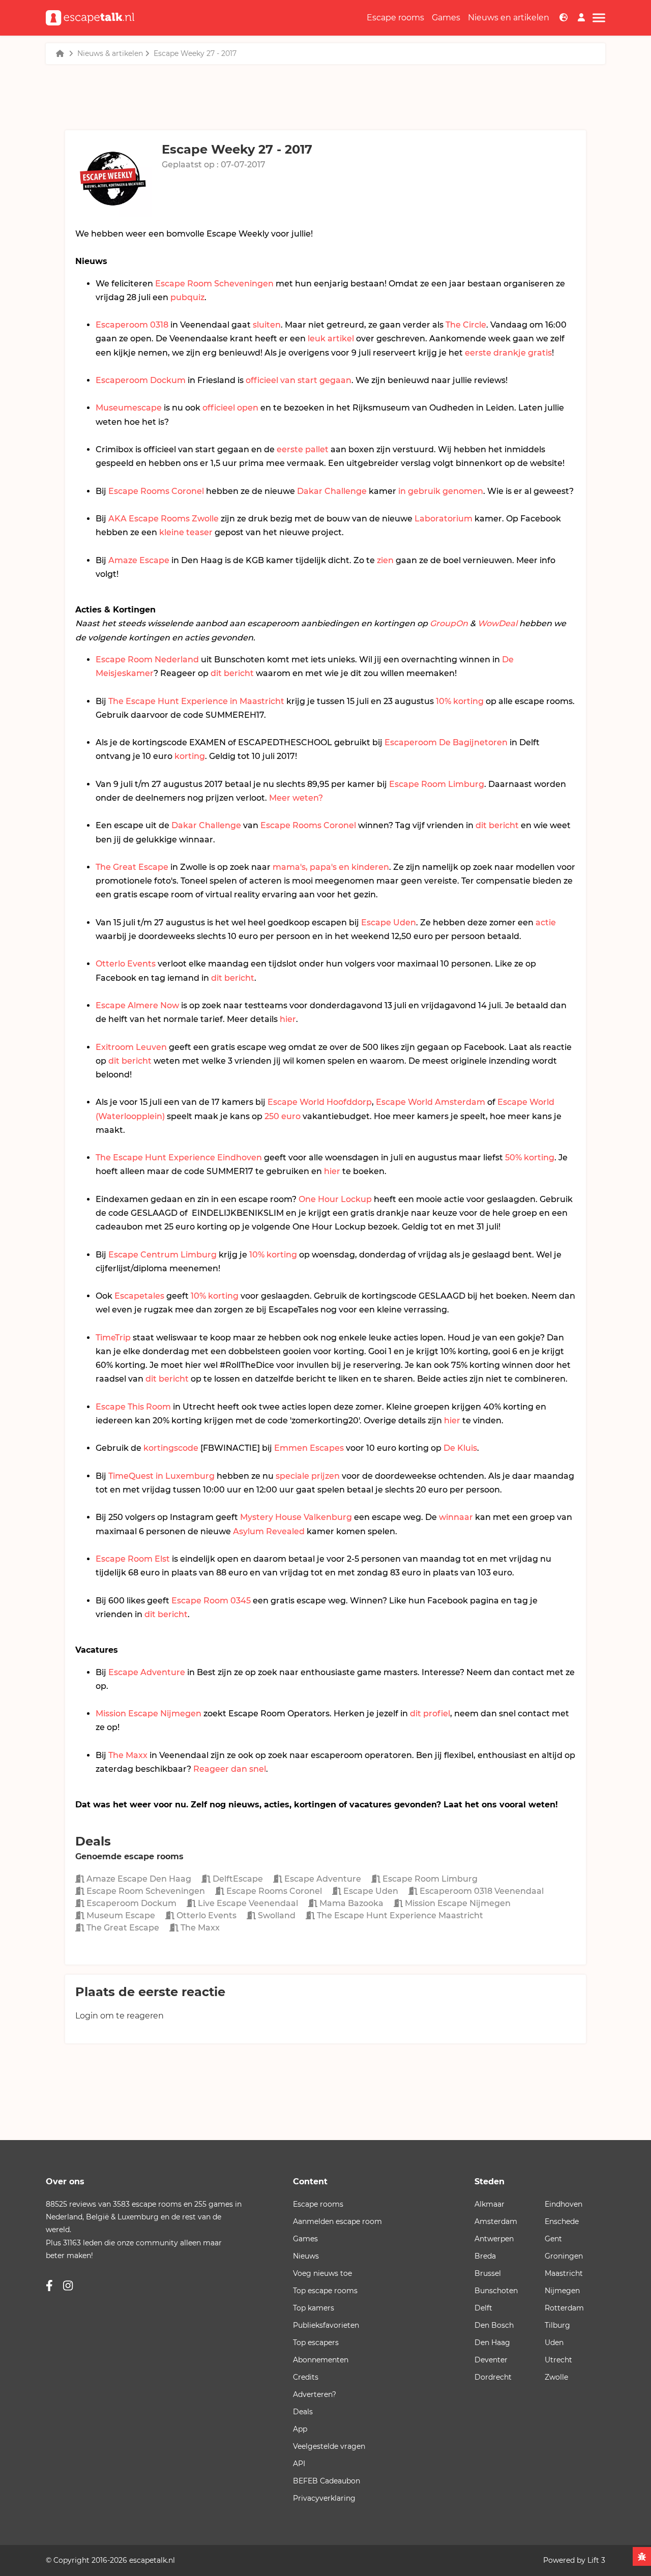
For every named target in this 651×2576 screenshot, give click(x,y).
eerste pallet (303, 449)
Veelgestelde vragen (329, 2446)
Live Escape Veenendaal (247, 1903)
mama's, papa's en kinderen (331, 867)
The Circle (466, 325)
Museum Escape (120, 1915)
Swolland (276, 1915)
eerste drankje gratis (508, 353)
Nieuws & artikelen (110, 53)
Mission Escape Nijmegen (149, 1714)
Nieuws (306, 2256)
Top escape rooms (325, 2291)
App (300, 2429)
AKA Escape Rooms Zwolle (164, 519)
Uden (554, 2343)
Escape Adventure (147, 1672)
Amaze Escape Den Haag (138, 1879)
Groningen (564, 2256)
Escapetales (139, 1296)
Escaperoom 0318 (132, 325)
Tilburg (557, 2325)
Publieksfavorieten (326, 2325)
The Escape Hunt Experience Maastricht (399, 1915)
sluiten (267, 325)
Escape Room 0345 (211, 1601)
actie (546, 923)
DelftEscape (237, 1879)
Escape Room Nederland (147, 660)
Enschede (562, 2221)
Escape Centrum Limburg (162, 1255)
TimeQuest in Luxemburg (161, 1476)
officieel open (230, 408)
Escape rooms (395, 18)
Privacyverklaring (324, 2498)
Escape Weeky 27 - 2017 (195, 53)
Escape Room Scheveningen (214, 284)
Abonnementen (321, 2360)
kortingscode (171, 1448)
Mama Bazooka (350, 1903)
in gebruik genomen (441, 491)
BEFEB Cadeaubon (327, 2481)
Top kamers (314, 2308)
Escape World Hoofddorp (320, 1102)
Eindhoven (564, 2204)
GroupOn (449, 623)
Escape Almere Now (137, 1005)
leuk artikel (331, 339)
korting (190, 756)
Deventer (491, 2360)
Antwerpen (494, 2239)
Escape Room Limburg (437, 784)
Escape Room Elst (133, 1559)
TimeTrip (113, 1338)
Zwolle (556, 2377)
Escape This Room (133, 1407)
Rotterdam (564, 2308)
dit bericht (232, 673)
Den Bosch (494, 2325)
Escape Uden (389, 923)
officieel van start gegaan (299, 380)
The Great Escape (132, 867)
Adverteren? (315, 2394)
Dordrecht (493, 2377)
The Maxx (128, 1755)
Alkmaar (490, 2204)
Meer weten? (296, 798)
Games (446, 18)
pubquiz (187, 297)
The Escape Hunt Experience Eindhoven (179, 1158)
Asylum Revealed (269, 1531)
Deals (303, 2412)
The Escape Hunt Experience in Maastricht (196, 701)
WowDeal (497, 623)
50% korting (530, 1158)
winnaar (456, 1517)
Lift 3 (596, 2560)
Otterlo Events (126, 964)
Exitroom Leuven (131, 1047)
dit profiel (430, 1714)
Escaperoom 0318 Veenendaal (481, 1891)
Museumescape (129, 408)
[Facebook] (49, 2286)
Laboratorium (443, 519)
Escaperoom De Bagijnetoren (446, 742)
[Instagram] (68, 2286)
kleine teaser (186, 532)
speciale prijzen (308, 1476)
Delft (483, 2308)
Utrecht (558, 2360)
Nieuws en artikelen (509, 18)
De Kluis (460, 1448)
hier (288, 1019)
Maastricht (564, 2273)
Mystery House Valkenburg (296, 1517)
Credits (306, 2377)
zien (385, 560)
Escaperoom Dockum (141, 380)
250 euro (283, 1116)
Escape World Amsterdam (431, 1102)
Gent (553, 2239)
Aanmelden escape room (337, 2221)
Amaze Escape (139, 560)
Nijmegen (562, 2291)
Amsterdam (496, 2221)
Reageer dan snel (230, 1769)
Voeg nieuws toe (322, 2273)
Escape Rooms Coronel (156, 491)
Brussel (488, 2273)
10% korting (460, 701)
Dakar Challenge (332, 491)
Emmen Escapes (309, 1448)
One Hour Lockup (335, 1199)
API (299, 2464)
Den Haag (492, 2343)
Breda (485, 2256)
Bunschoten (496, 2291)
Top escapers (316, 2343)
